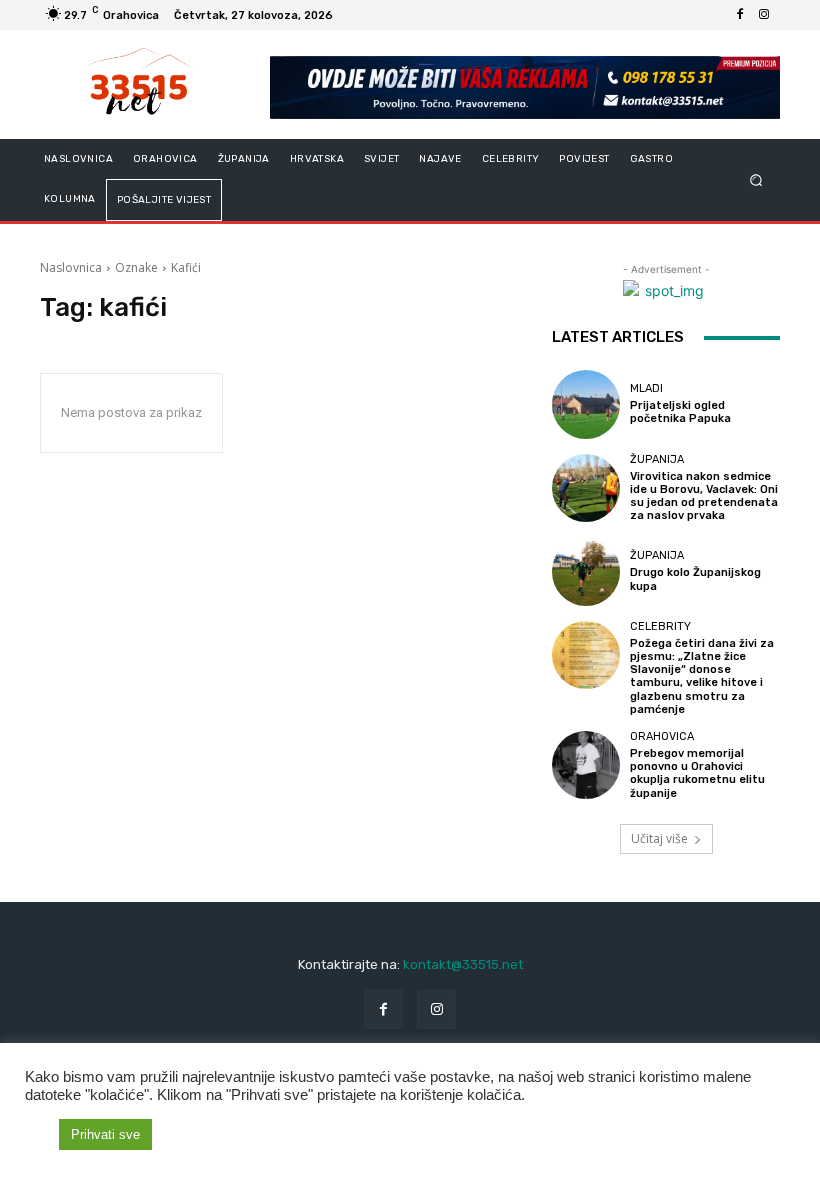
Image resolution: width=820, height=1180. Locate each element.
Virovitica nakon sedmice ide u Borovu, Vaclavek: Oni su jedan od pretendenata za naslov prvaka (704, 496)
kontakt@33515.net (463, 964)
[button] (756, 180)
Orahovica (662, 736)
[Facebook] (740, 15)
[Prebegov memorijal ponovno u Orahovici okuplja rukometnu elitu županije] (586, 765)
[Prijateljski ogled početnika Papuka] (586, 404)
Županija (657, 459)
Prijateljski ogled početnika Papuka (680, 412)
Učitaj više (659, 838)
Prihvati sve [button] (105, 1134)
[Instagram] (764, 15)
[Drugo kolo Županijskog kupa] (586, 571)
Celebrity (660, 626)
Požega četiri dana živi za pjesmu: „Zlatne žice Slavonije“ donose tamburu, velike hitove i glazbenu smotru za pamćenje (702, 676)
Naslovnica (71, 267)
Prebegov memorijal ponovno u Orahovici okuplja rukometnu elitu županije (697, 773)
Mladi (646, 388)
